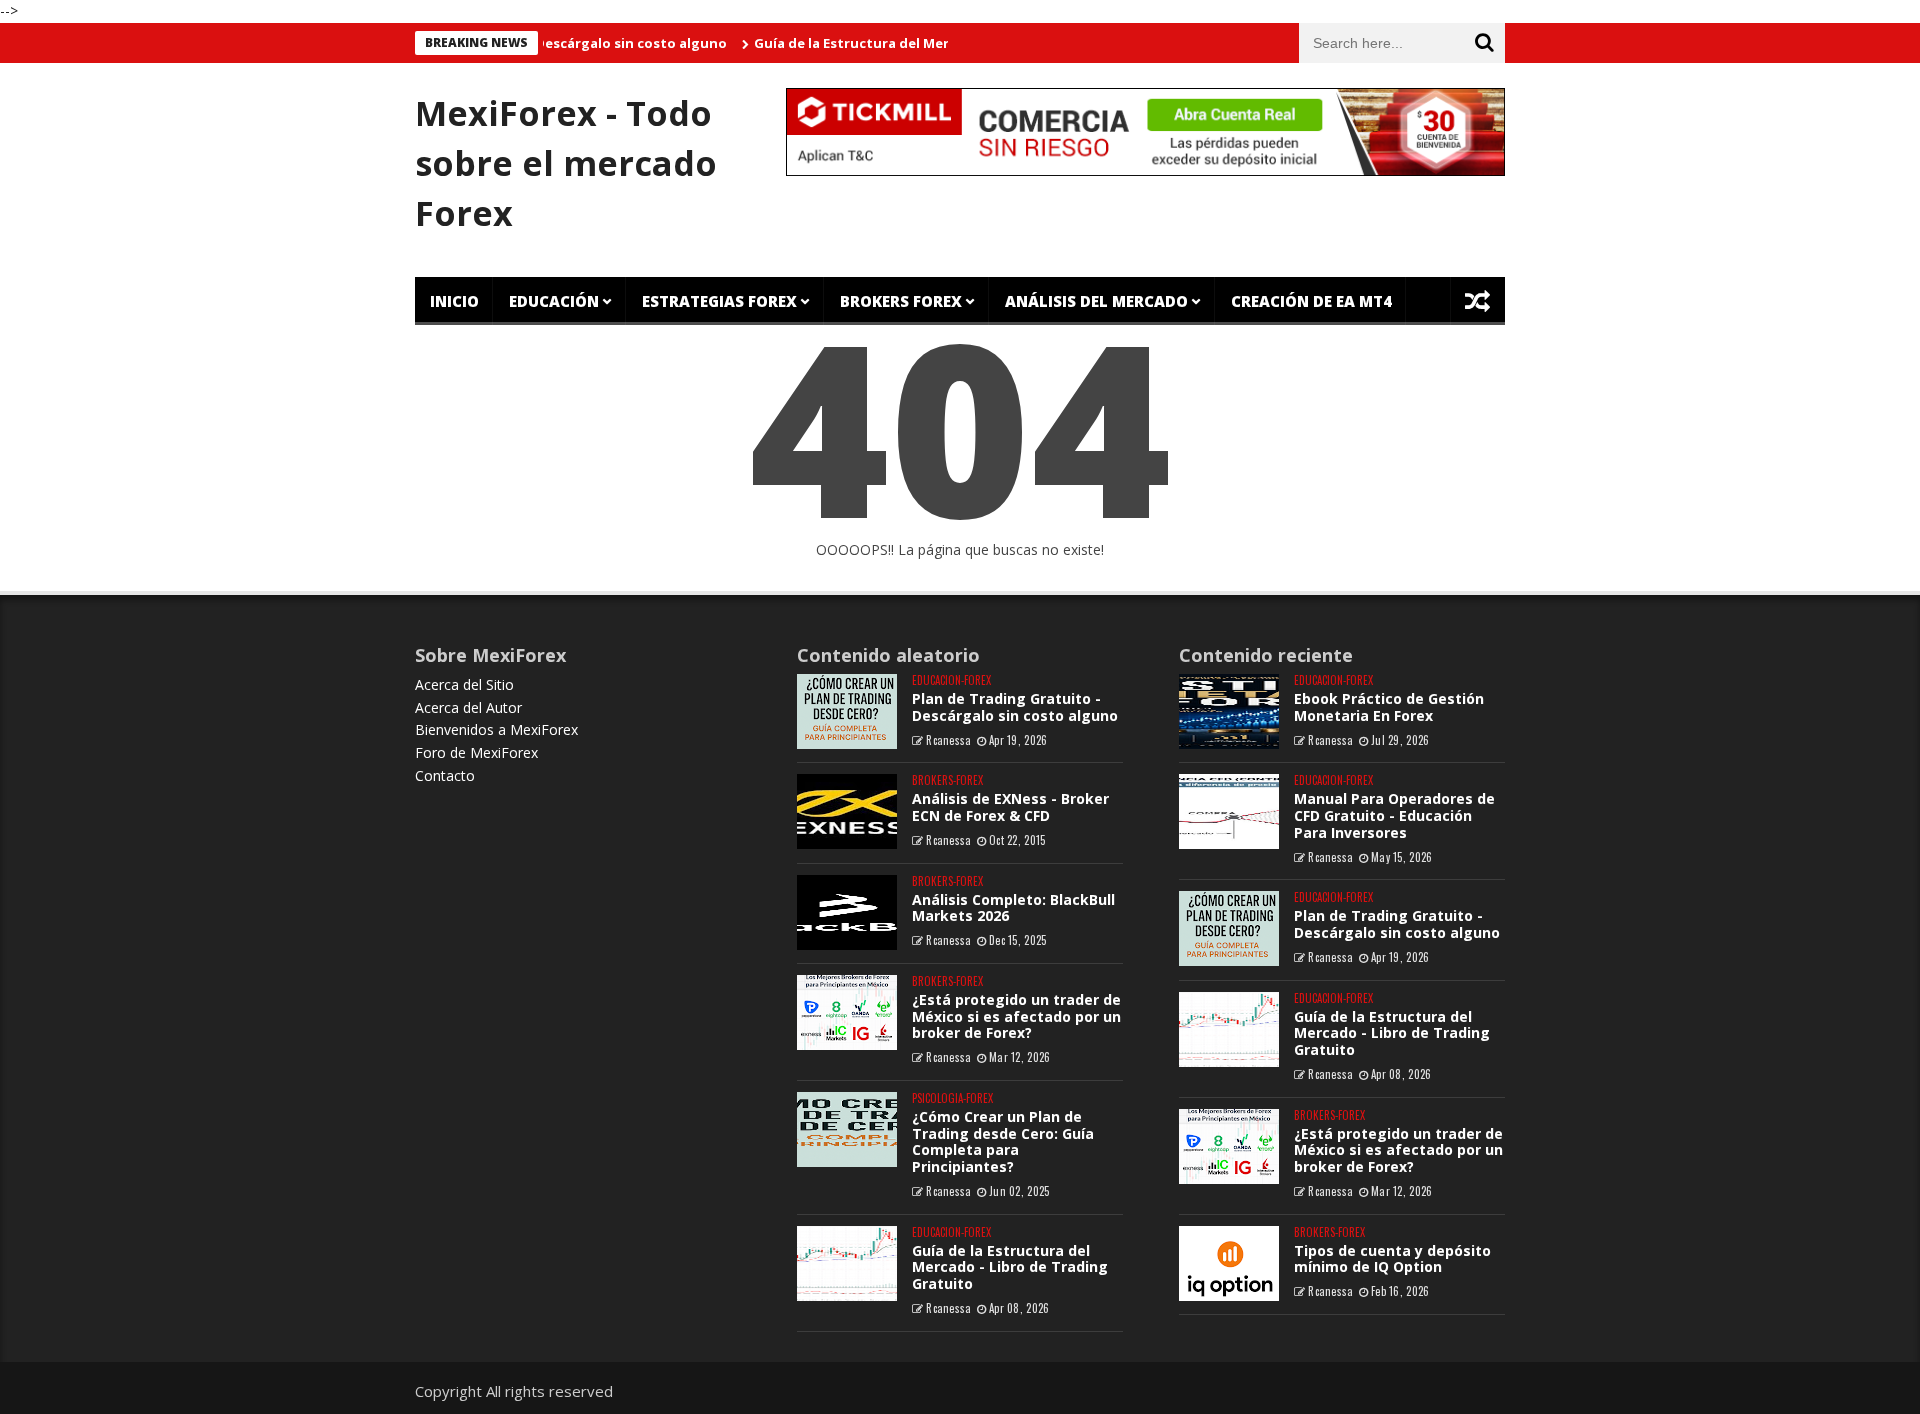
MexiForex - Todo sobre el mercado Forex (566, 163)
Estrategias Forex (719, 301)
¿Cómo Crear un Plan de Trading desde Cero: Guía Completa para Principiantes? (1003, 1141)
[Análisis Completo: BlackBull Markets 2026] (847, 912)
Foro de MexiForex (476, 752)
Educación (554, 301)
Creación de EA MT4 (1311, 301)
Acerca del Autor (468, 707)
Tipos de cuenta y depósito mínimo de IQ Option (1392, 1259)
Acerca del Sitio (464, 684)
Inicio (454, 301)
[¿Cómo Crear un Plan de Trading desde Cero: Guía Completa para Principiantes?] (847, 1129)
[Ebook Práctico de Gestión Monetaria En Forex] (1229, 711)
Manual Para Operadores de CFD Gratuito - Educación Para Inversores (1394, 815)
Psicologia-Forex (952, 1098)
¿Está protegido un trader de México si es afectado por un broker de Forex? (1016, 1016)
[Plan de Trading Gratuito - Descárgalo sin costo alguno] (847, 711)
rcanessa (948, 740)
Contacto (445, 775)
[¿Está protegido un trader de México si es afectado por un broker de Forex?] (847, 1012)
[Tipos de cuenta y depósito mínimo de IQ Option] (1229, 1263)
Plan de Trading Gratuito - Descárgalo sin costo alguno (1015, 707)
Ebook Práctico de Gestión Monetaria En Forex (1389, 707)
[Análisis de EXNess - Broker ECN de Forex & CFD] (847, 811)
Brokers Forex (901, 301)
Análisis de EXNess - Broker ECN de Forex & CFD (1010, 807)
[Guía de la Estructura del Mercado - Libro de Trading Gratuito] (847, 1263)
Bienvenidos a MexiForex (496, 729)
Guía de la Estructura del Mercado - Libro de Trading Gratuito (934, 43)
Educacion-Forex (951, 680)
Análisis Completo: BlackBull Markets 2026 (1013, 908)
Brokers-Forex (947, 780)
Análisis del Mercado (1096, 301)
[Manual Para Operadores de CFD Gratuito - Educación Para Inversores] (1229, 811)
